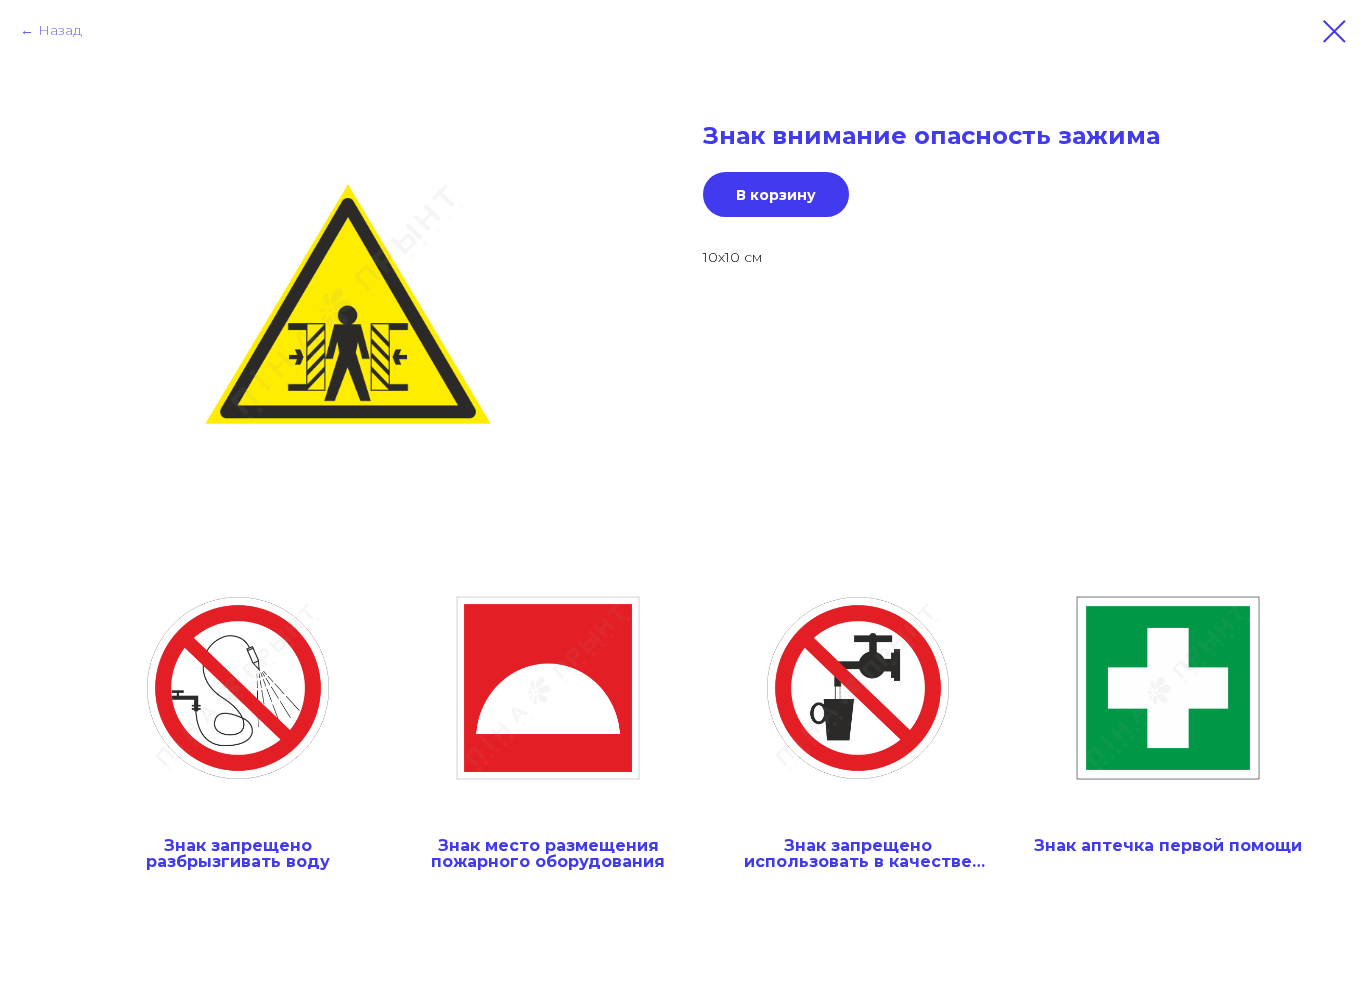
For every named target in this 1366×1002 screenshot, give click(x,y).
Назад (60, 30)
